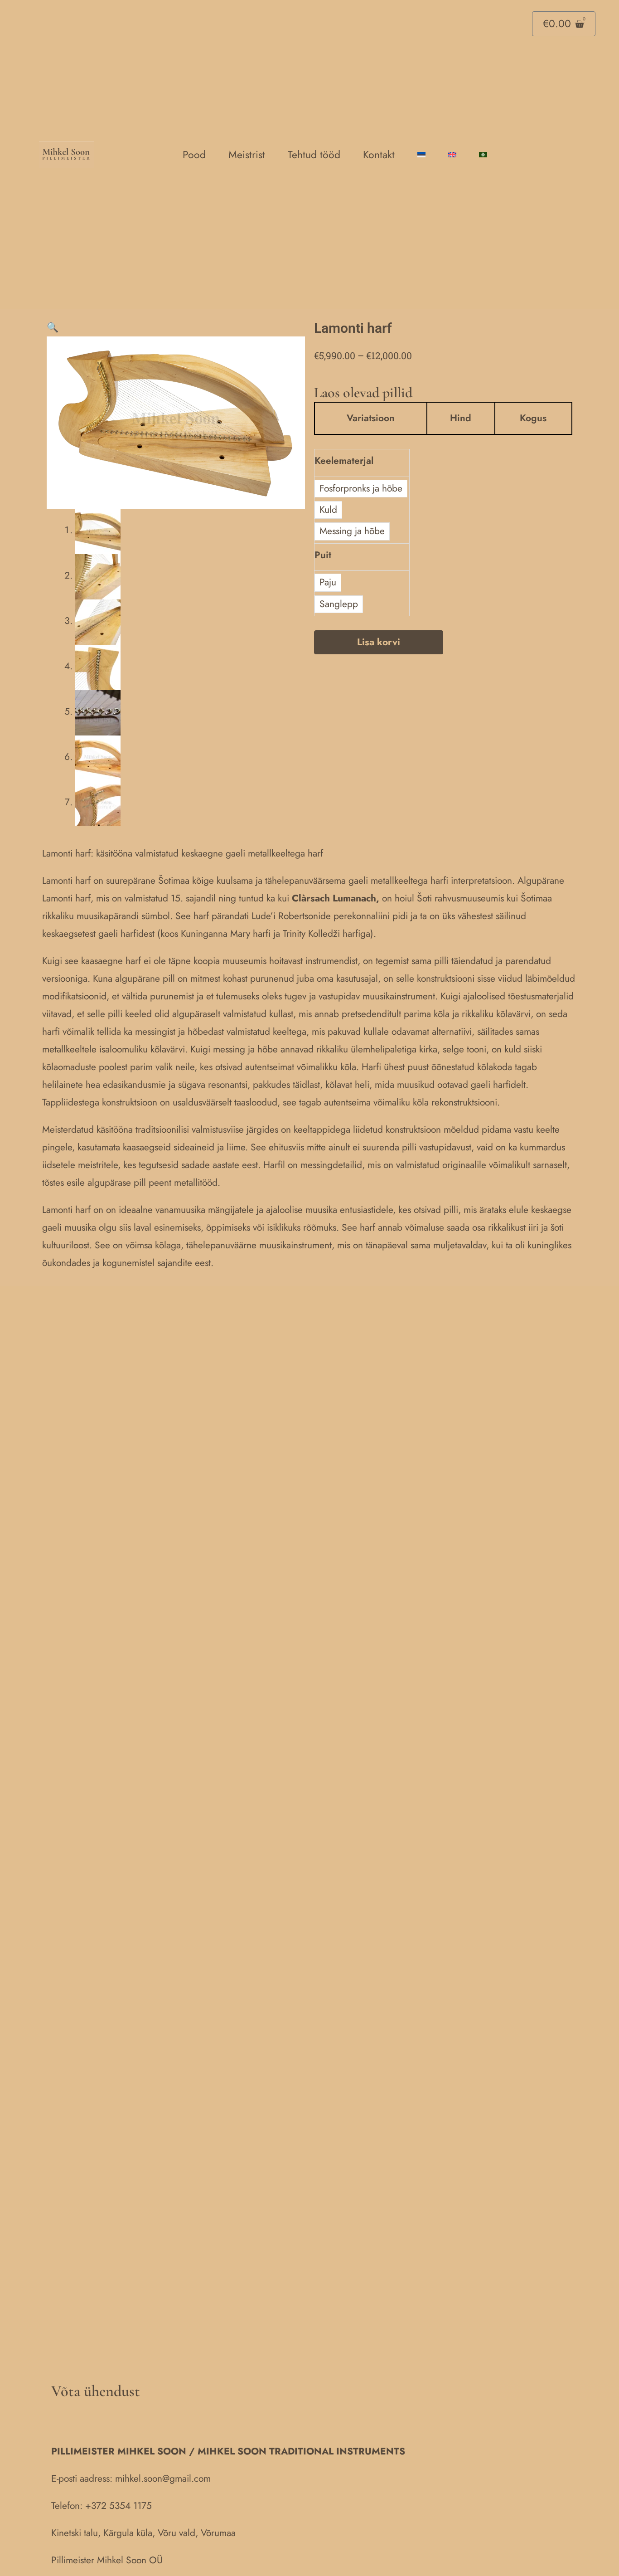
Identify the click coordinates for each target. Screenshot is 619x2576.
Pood (194, 155)
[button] (53, 327)
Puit (323, 555)
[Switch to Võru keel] (483, 155)
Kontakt (379, 155)
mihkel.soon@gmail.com (163, 2479)
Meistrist (247, 155)
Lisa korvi (379, 642)
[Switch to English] (452, 155)
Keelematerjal (344, 461)
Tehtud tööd (314, 155)
